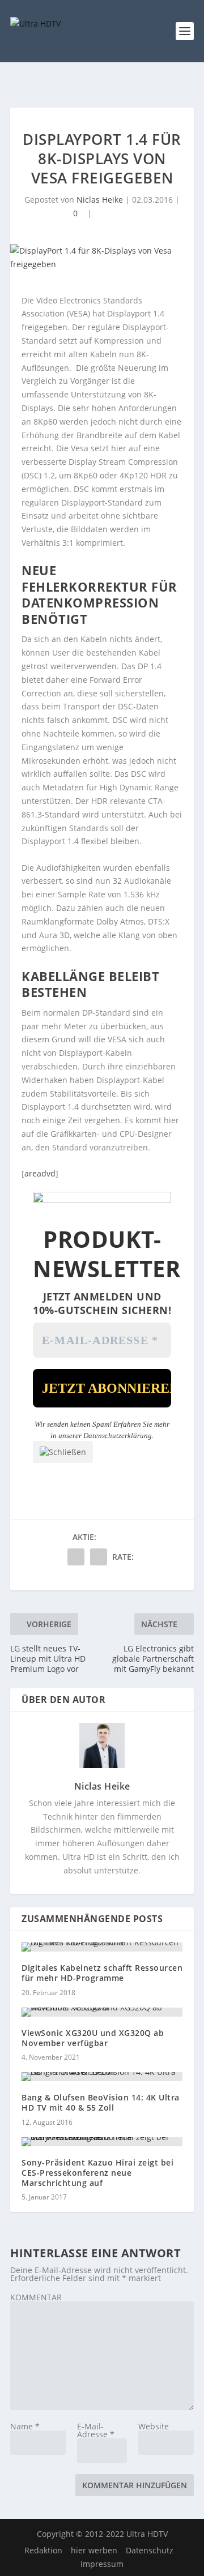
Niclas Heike (100, 200)
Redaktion (43, 2550)
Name (25, 2426)
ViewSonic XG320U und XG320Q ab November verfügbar (93, 2038)
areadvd (40, 1173)
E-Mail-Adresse (96, 2430)
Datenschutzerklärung (118, 1435)
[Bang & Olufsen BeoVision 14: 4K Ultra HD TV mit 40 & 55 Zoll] (102, 2077)
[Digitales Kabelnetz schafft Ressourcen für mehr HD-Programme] (102, 1947)
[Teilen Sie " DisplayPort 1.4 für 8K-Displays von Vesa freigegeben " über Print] (99, 1557)
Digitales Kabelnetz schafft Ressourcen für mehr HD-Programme (102, 1973)
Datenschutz (150, 2550)
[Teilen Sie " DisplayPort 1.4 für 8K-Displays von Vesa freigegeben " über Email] (76, 1557)
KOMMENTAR (36, 2297)
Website (154, 2426)
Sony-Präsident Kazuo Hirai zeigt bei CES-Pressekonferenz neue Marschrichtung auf (97, 2173)
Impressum (102, 2564)
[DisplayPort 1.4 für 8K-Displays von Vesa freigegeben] (102, 258)
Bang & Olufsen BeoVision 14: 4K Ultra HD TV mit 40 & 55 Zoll (101, 2102)
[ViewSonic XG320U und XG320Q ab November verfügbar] (102, 2012)
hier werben (94, 2550)
